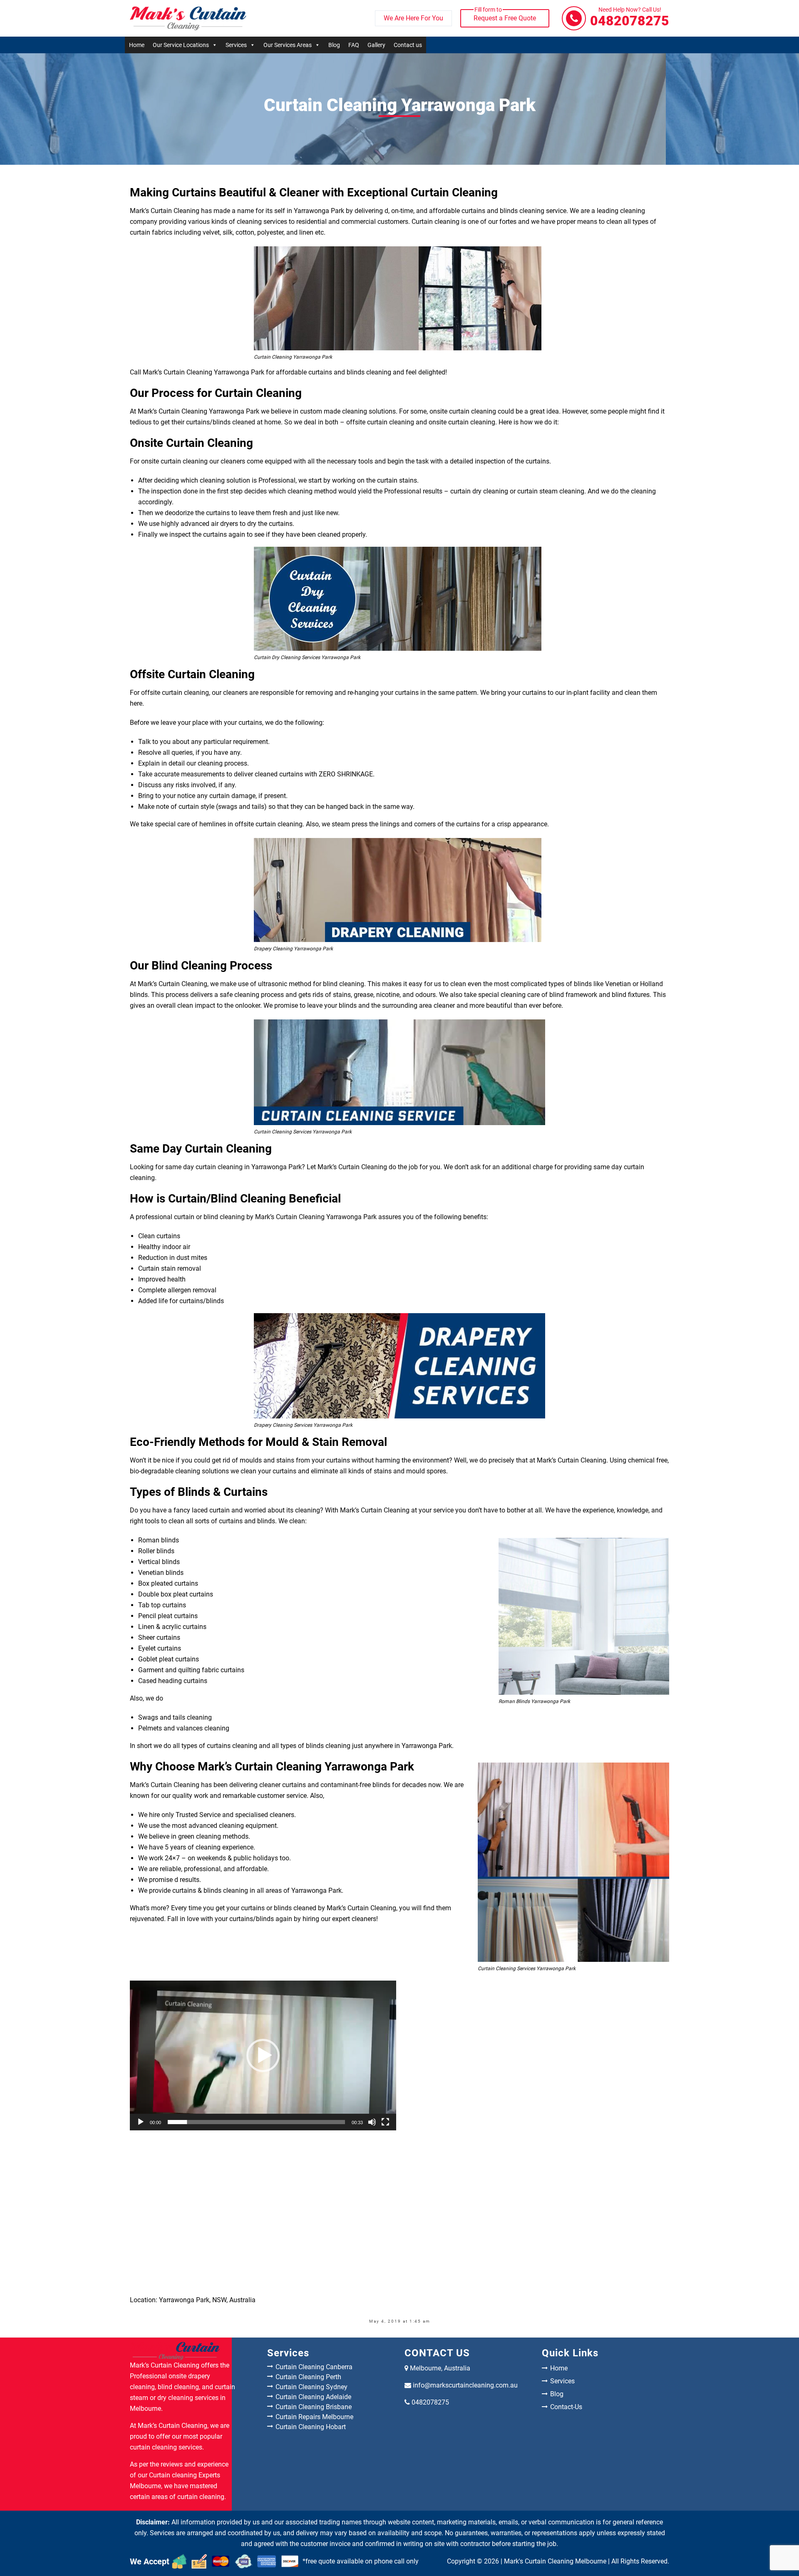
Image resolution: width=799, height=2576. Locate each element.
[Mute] (372, 2122)
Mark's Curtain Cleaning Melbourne (555, 2561)
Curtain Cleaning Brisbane (314, 2407)
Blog (334, 45)
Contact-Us (566, 2407)
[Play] (141, 2122)
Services (236, 45)
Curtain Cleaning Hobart (311, 2427)
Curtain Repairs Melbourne (314, 2417)
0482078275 (630, 18)
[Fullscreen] (385, 2122)
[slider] (256, 2122)
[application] (263, 2055)
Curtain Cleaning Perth (308, 2377)
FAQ (354, 45)
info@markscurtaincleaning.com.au (465, 2385)
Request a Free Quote (505, 16)
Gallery (376, 45)
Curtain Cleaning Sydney (311, 2387)
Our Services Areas (288, 45)
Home (137, 45)
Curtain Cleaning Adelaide (313, 2397)
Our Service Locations (181, 45)
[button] (263, 2055)
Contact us (408, 45)
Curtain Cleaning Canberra (314, 2367)
